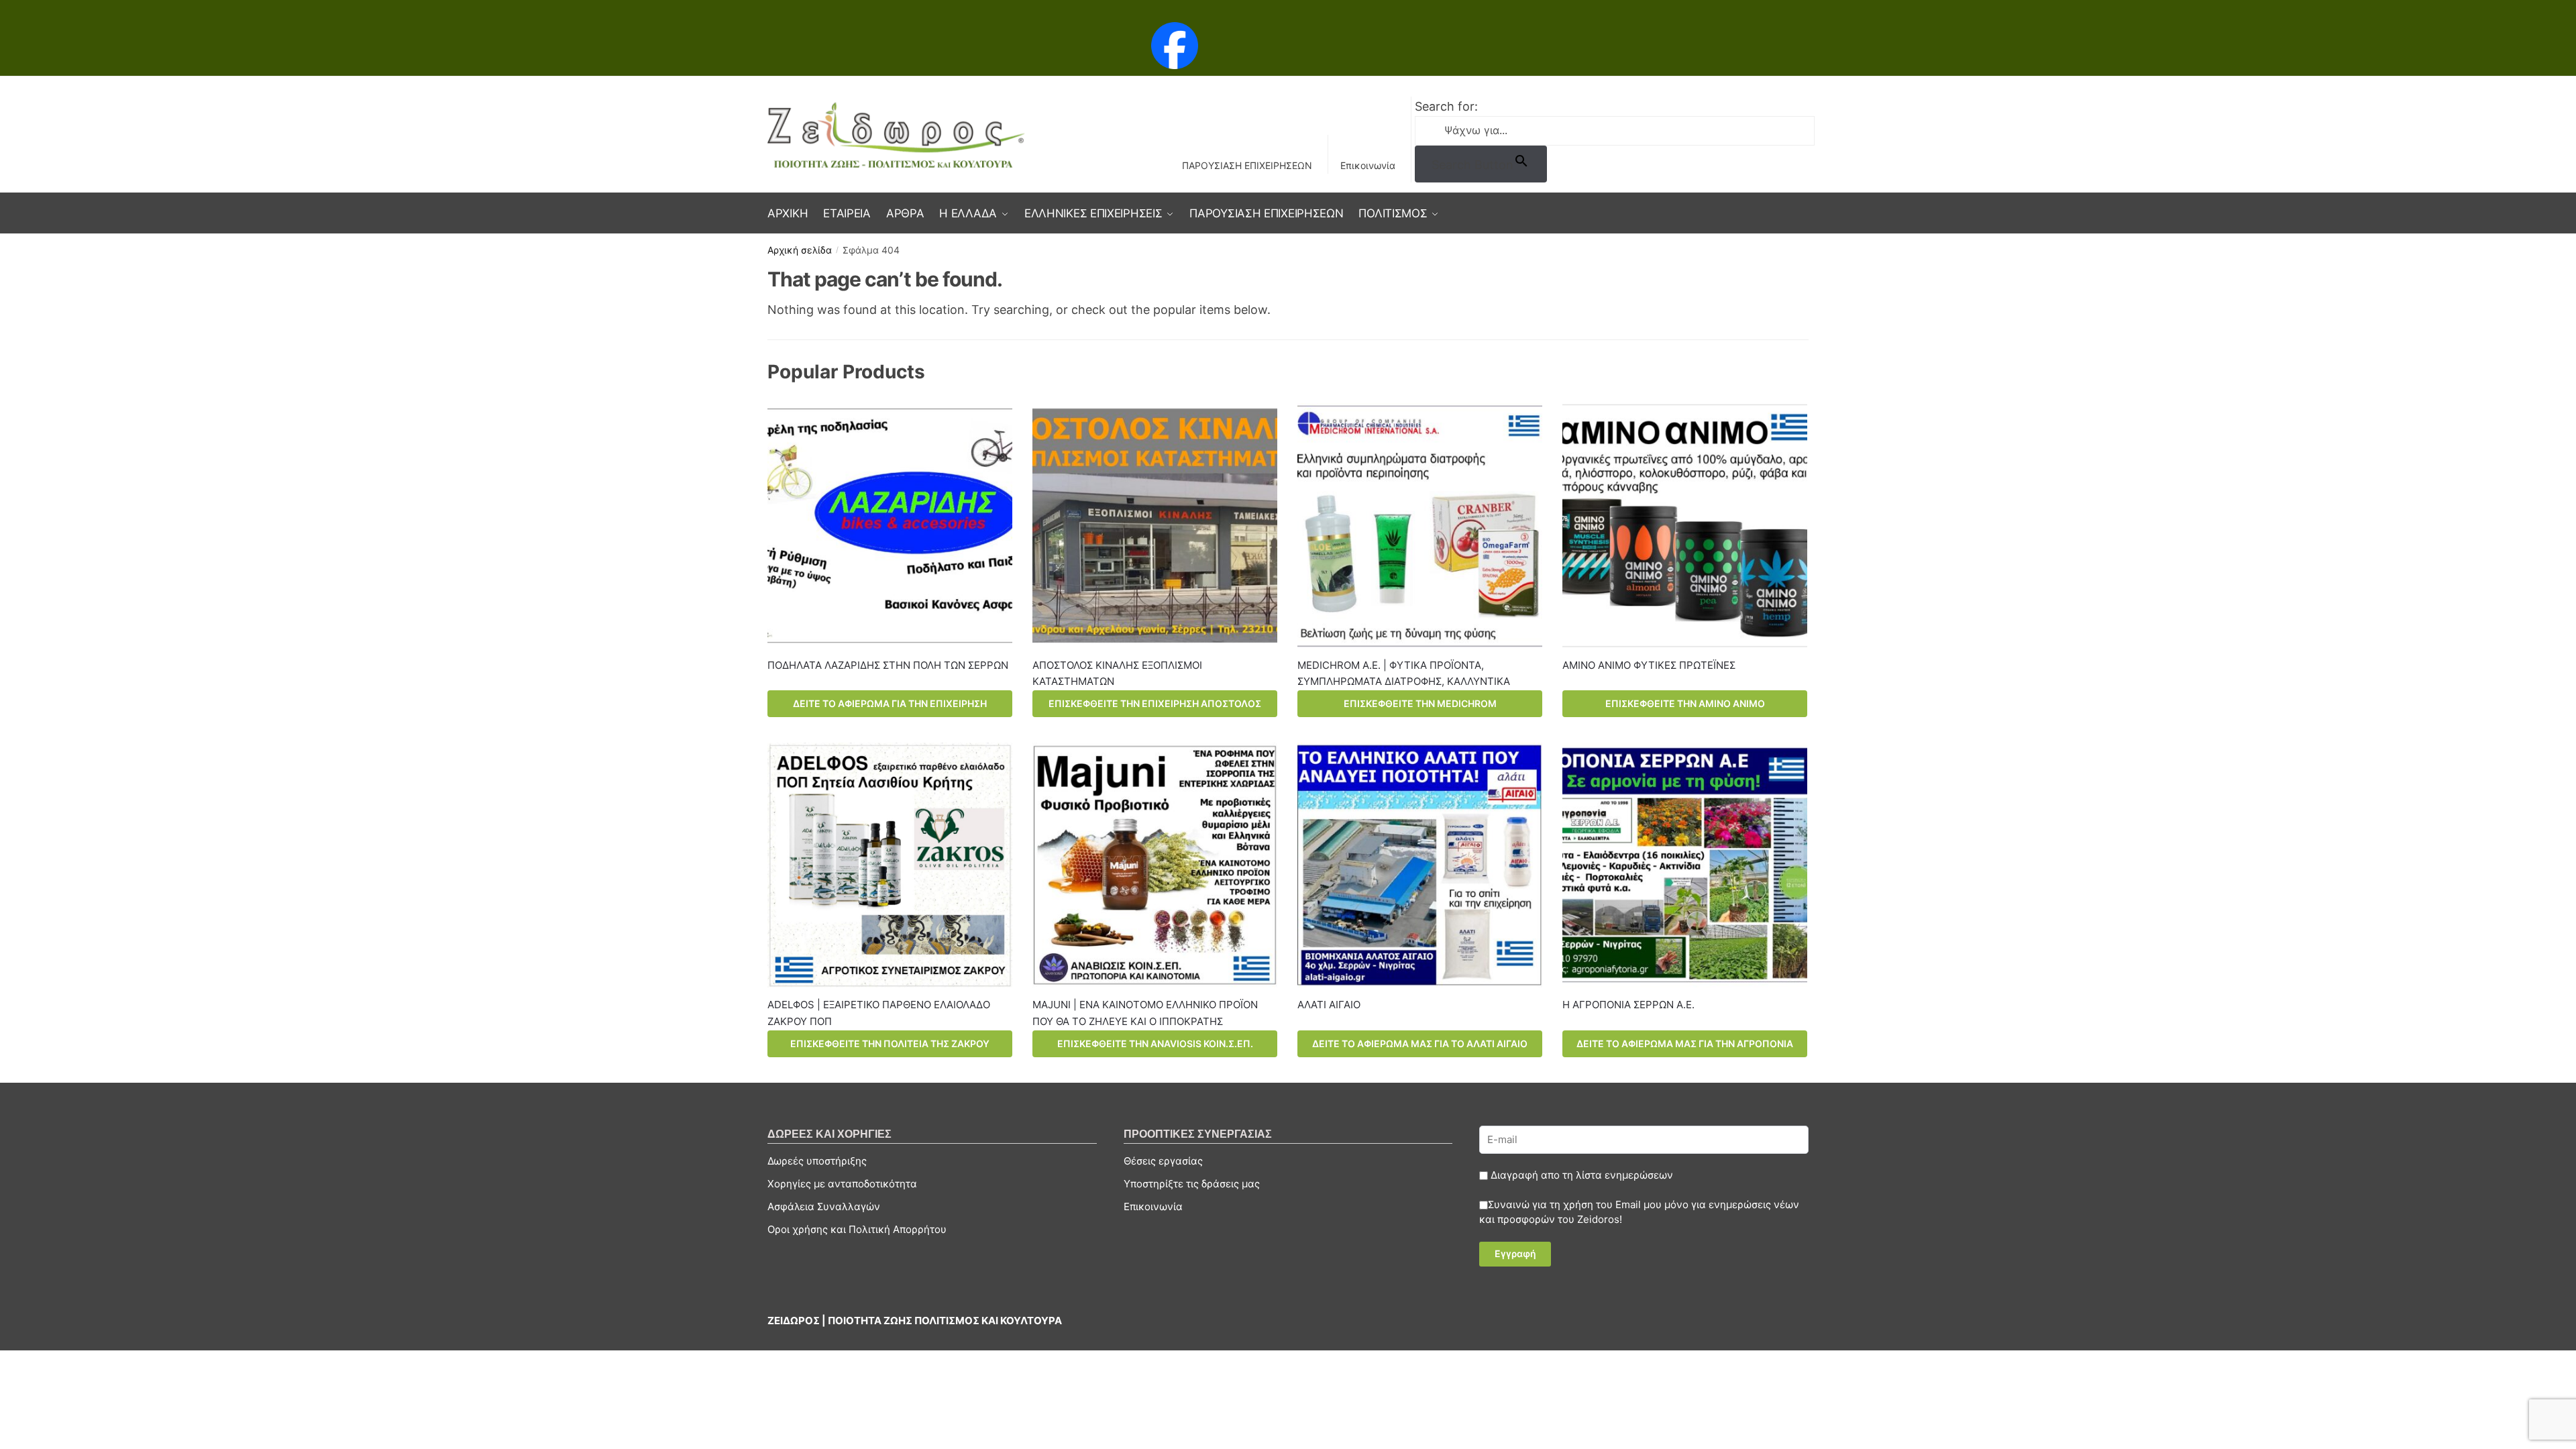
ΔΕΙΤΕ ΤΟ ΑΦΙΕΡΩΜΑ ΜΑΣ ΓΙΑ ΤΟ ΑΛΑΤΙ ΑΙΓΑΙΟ (1420, 1043)
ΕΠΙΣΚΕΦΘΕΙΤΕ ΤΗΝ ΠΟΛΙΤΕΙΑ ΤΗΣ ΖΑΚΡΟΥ (890, 1043)
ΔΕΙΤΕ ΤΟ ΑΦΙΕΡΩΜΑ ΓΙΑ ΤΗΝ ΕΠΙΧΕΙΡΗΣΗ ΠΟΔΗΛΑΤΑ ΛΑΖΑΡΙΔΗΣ (890, 707)
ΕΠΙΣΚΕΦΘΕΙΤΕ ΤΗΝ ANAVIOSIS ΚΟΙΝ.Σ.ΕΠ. (1155, 1043)
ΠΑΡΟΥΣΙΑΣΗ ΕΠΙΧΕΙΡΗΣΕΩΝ (1247, 165)
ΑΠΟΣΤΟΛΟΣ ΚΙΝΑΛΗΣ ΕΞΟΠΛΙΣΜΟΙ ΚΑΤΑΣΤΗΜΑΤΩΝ (1117, 673)
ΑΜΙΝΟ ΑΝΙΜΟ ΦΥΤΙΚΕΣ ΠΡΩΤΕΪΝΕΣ (1649, 665)
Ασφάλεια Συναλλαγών (824, 1206)
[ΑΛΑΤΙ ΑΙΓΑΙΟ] (1420, 865)
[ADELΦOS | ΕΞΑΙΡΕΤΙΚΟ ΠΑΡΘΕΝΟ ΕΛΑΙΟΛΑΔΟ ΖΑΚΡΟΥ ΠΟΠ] (890, 865)
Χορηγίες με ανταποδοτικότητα (842, 1184)
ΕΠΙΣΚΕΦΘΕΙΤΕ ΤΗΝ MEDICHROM (1420, 703)
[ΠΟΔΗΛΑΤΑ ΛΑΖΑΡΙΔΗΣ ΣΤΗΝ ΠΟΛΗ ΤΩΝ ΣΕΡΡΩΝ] (890, 526)
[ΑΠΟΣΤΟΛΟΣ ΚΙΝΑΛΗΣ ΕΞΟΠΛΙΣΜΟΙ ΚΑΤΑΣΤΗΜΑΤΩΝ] (1155, 526)
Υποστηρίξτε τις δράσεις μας (1192, 1184)
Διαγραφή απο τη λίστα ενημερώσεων (1580, 1175)
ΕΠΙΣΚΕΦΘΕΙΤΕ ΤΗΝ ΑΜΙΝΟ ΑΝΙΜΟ (1685, 703)
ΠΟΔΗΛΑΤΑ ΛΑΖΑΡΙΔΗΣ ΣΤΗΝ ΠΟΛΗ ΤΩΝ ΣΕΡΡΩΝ (888, 665)
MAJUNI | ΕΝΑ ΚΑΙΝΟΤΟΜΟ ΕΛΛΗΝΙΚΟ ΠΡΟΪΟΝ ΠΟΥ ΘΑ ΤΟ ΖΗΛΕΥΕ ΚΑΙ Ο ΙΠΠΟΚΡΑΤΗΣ (1145, 1013)
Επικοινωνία (1368, 165)
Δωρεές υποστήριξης (817, 1161)
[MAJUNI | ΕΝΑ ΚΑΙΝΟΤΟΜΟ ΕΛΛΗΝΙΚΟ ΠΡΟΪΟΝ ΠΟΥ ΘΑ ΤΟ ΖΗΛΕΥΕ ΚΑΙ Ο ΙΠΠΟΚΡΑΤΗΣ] (1155, 865)
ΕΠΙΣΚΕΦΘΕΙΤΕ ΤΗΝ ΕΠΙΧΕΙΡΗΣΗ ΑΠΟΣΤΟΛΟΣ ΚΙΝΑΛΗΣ (1155, 707)
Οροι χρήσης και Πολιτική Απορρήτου (857, 1229)
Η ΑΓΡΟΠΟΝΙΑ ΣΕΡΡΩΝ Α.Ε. (1628, 1005)
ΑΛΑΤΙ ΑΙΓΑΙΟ (1329, 1005)
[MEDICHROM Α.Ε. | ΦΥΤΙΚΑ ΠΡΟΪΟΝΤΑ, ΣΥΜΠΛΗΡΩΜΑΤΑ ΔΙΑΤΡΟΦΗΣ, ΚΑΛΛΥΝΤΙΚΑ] (1420, 526)
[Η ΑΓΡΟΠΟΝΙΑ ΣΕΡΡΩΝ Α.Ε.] (1685, 865)
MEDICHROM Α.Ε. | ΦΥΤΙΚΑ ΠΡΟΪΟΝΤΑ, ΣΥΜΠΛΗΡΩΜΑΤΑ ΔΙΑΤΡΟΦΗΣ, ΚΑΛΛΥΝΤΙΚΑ (1404, 673)
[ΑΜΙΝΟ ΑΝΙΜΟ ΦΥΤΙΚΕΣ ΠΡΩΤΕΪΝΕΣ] (1685, 526)
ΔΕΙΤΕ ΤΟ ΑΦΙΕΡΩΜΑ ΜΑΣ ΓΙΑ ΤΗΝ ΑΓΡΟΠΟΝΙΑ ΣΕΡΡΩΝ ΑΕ (1685, 1048)
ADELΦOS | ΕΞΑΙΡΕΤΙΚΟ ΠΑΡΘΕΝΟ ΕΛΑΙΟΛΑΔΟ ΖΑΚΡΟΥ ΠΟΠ (879, 1013)
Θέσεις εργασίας (1163, 1161)
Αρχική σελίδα (800, 250)
